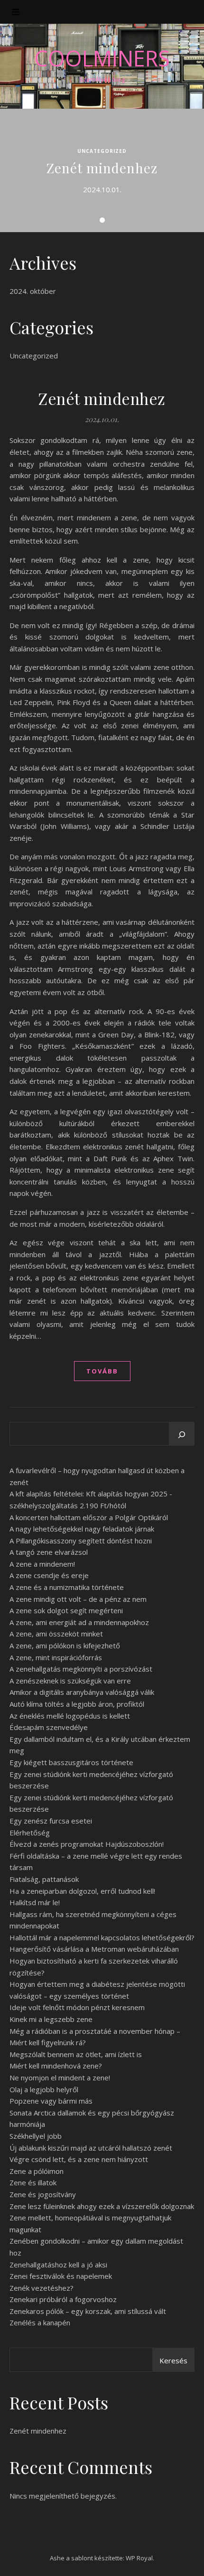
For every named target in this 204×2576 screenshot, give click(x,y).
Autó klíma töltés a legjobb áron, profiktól (77, 1704)
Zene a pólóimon (37, 2171)
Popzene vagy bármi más (51, 2101)
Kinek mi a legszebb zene (51, 2019)
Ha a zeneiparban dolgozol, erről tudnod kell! (82, 1891)
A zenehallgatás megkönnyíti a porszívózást (81, 1669)
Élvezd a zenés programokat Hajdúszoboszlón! (87, 1844)
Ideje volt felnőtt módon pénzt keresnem (77, 2007)
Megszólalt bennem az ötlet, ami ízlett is (76, 2054)
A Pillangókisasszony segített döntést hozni (81, 1541)
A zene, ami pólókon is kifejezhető (65, 1645)
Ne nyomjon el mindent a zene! (60, 2078)
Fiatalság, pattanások (44, 1879)
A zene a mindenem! (42, 1564)
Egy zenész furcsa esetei (51, 1821)
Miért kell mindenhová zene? (56, 2066)
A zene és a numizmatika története (67, 1587)
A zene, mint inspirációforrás (56, 1657)
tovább (102, 1371)
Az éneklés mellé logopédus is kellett (70, 1716)
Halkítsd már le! (35, 1902)
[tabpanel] (102, 170)
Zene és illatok (33, 2182)
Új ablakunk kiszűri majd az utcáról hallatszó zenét (91, 2148)
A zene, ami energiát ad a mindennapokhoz (79, 1622)
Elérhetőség (30, 1833)
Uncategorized (102, 151)
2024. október (33, 291)
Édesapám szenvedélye (49, 1727)
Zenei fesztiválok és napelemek (61, 2276)
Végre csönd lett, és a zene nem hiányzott (79, 2159)
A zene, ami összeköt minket (56, 1634)
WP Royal (139, 2558)
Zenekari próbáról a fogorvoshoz (63, 2299)
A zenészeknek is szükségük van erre (70, 1681)
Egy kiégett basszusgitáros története (71, 1762)
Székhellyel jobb (36, 2136)
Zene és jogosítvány (43, 2194)
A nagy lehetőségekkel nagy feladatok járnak (82, 1529)
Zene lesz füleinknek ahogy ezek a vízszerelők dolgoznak (102, 2206)
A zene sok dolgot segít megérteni (66, 1610)
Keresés (173, 2360)
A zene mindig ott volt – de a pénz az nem (78, 1599)
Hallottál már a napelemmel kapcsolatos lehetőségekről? (102, 1937)
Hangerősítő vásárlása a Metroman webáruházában (94, 1949)
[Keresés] (182, 1435)
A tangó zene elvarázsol (49, 1552)
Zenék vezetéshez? (42, 2288)
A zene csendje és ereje (49, 1575)
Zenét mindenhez (102, 168)
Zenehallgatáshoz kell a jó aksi (58, 2265)
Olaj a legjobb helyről (44, 2089)
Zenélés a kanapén (40, 2322)
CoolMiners (102, 58)
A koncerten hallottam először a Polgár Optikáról (89, 1517)
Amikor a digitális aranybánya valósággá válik (82, 1692)
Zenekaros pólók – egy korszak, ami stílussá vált (88, 2311)
